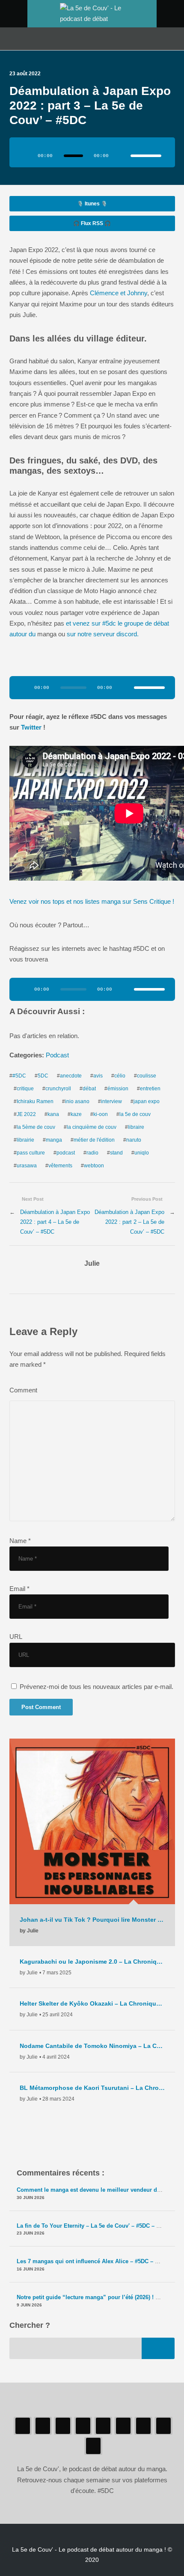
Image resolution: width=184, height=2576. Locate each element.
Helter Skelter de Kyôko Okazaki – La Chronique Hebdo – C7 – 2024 (92, 2003)
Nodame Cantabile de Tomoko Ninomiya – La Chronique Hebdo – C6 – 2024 (92, 2046)
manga (54, 1140)
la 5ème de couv (36, 1127)
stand (116, 1153)
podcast (66, 1153)
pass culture (31, 1153)
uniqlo (142, 1153)
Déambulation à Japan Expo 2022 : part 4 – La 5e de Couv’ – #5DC (55, 1222)
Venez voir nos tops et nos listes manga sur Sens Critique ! (92, 902)
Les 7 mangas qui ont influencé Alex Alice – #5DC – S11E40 (95, 2261)
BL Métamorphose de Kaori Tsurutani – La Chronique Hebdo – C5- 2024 (92, 2088)
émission (118, 1089)
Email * (19, 1589)
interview (111, 1101)
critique (25, 1089)
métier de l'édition (94, 1140)
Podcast (57, 1055)
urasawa (27, 1166)
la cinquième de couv (92, 1127)
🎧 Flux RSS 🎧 (92, 223)
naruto (134, 1140)
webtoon (94, 1166)
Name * (20, 1541)
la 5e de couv (135, 1114)
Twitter (32, 727)
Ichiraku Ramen (35, 1101)
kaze (76, 1114)
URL (16, 1637)
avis (98, 1076)
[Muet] (121, 156)
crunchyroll (58, 1089)
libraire (136, 1127)
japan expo (147, 1101)
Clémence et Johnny (119, 293)
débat (89, 1089)
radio (92, 1153)
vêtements (60, 1166)
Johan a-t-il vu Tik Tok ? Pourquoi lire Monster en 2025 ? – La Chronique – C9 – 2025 (92, 1920)
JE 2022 (26, 1114)
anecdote (71, 1076)
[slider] (146, 156)
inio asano (77, 1101)
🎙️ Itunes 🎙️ (92, 204)
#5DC (19, 1076)
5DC (43, 1076)
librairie (25, 1140)
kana (53, 1114)
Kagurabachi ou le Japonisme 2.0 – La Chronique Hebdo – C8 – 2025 (92, 1962)
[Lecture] (27, 156)
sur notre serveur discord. (103, 634)
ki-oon (101, 1114)
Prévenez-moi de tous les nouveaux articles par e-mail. (96, 1687)
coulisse (147, 1076)
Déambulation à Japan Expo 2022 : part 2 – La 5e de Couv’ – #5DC (129, 1222)
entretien (150, 1089)
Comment (23, 1390)
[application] (92, 152)
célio (120, 1076)
